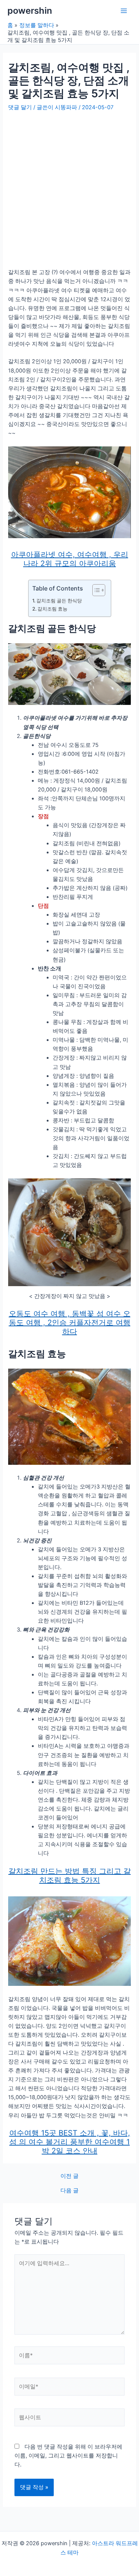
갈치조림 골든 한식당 (59, 601)
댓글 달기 (20, 107)
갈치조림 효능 (52, 609)
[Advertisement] (69, 186)
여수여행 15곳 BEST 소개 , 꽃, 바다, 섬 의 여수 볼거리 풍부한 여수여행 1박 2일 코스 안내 (70, 2142)
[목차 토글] (95, 590)
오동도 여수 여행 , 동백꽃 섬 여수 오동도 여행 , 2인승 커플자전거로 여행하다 (70, 1323)
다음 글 (69, 2191)
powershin (30, 11)
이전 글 (69, 2176)
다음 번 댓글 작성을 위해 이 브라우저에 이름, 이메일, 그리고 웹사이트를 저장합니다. (68, 2456)
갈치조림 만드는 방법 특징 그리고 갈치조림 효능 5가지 (70, 1876)
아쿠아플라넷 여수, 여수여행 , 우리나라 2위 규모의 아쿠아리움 (70, 559)
